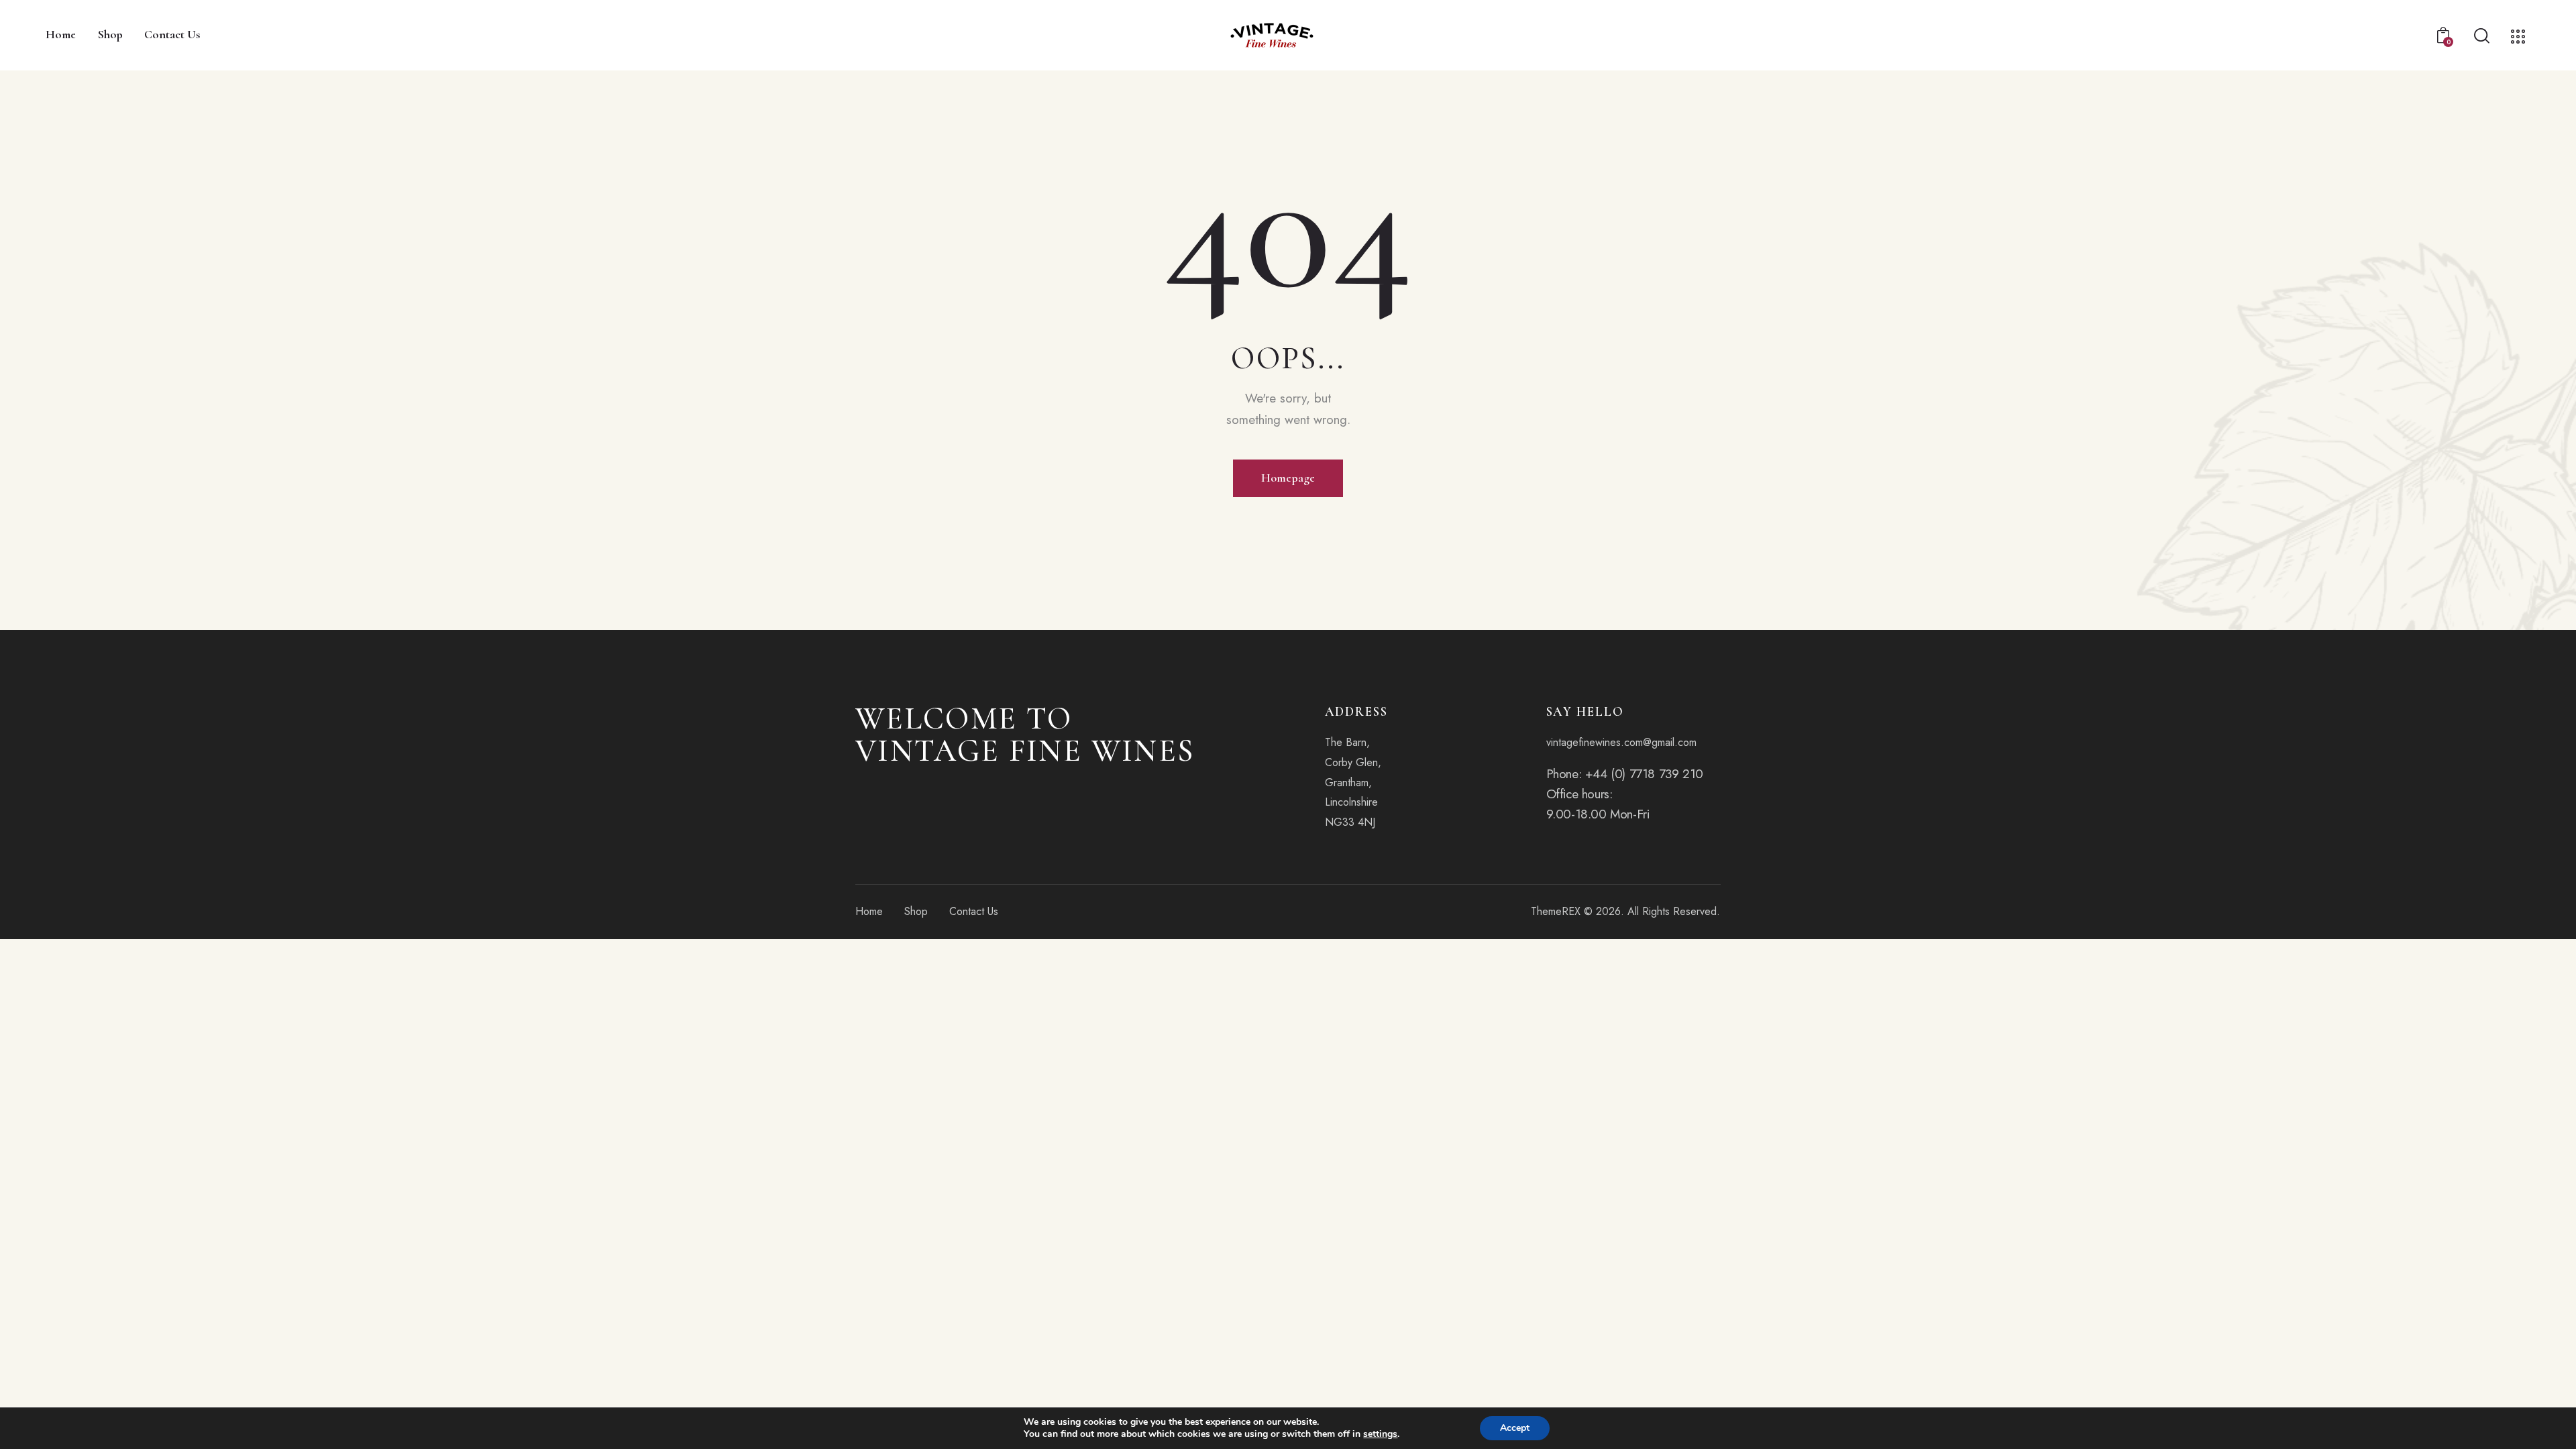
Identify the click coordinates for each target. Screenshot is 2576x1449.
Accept (1515, 1428)
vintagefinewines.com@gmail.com (1621, 742)
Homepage (1288, 478)
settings (1380, 1434)
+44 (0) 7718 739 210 (1644, 774)
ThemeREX (1556, 911)
